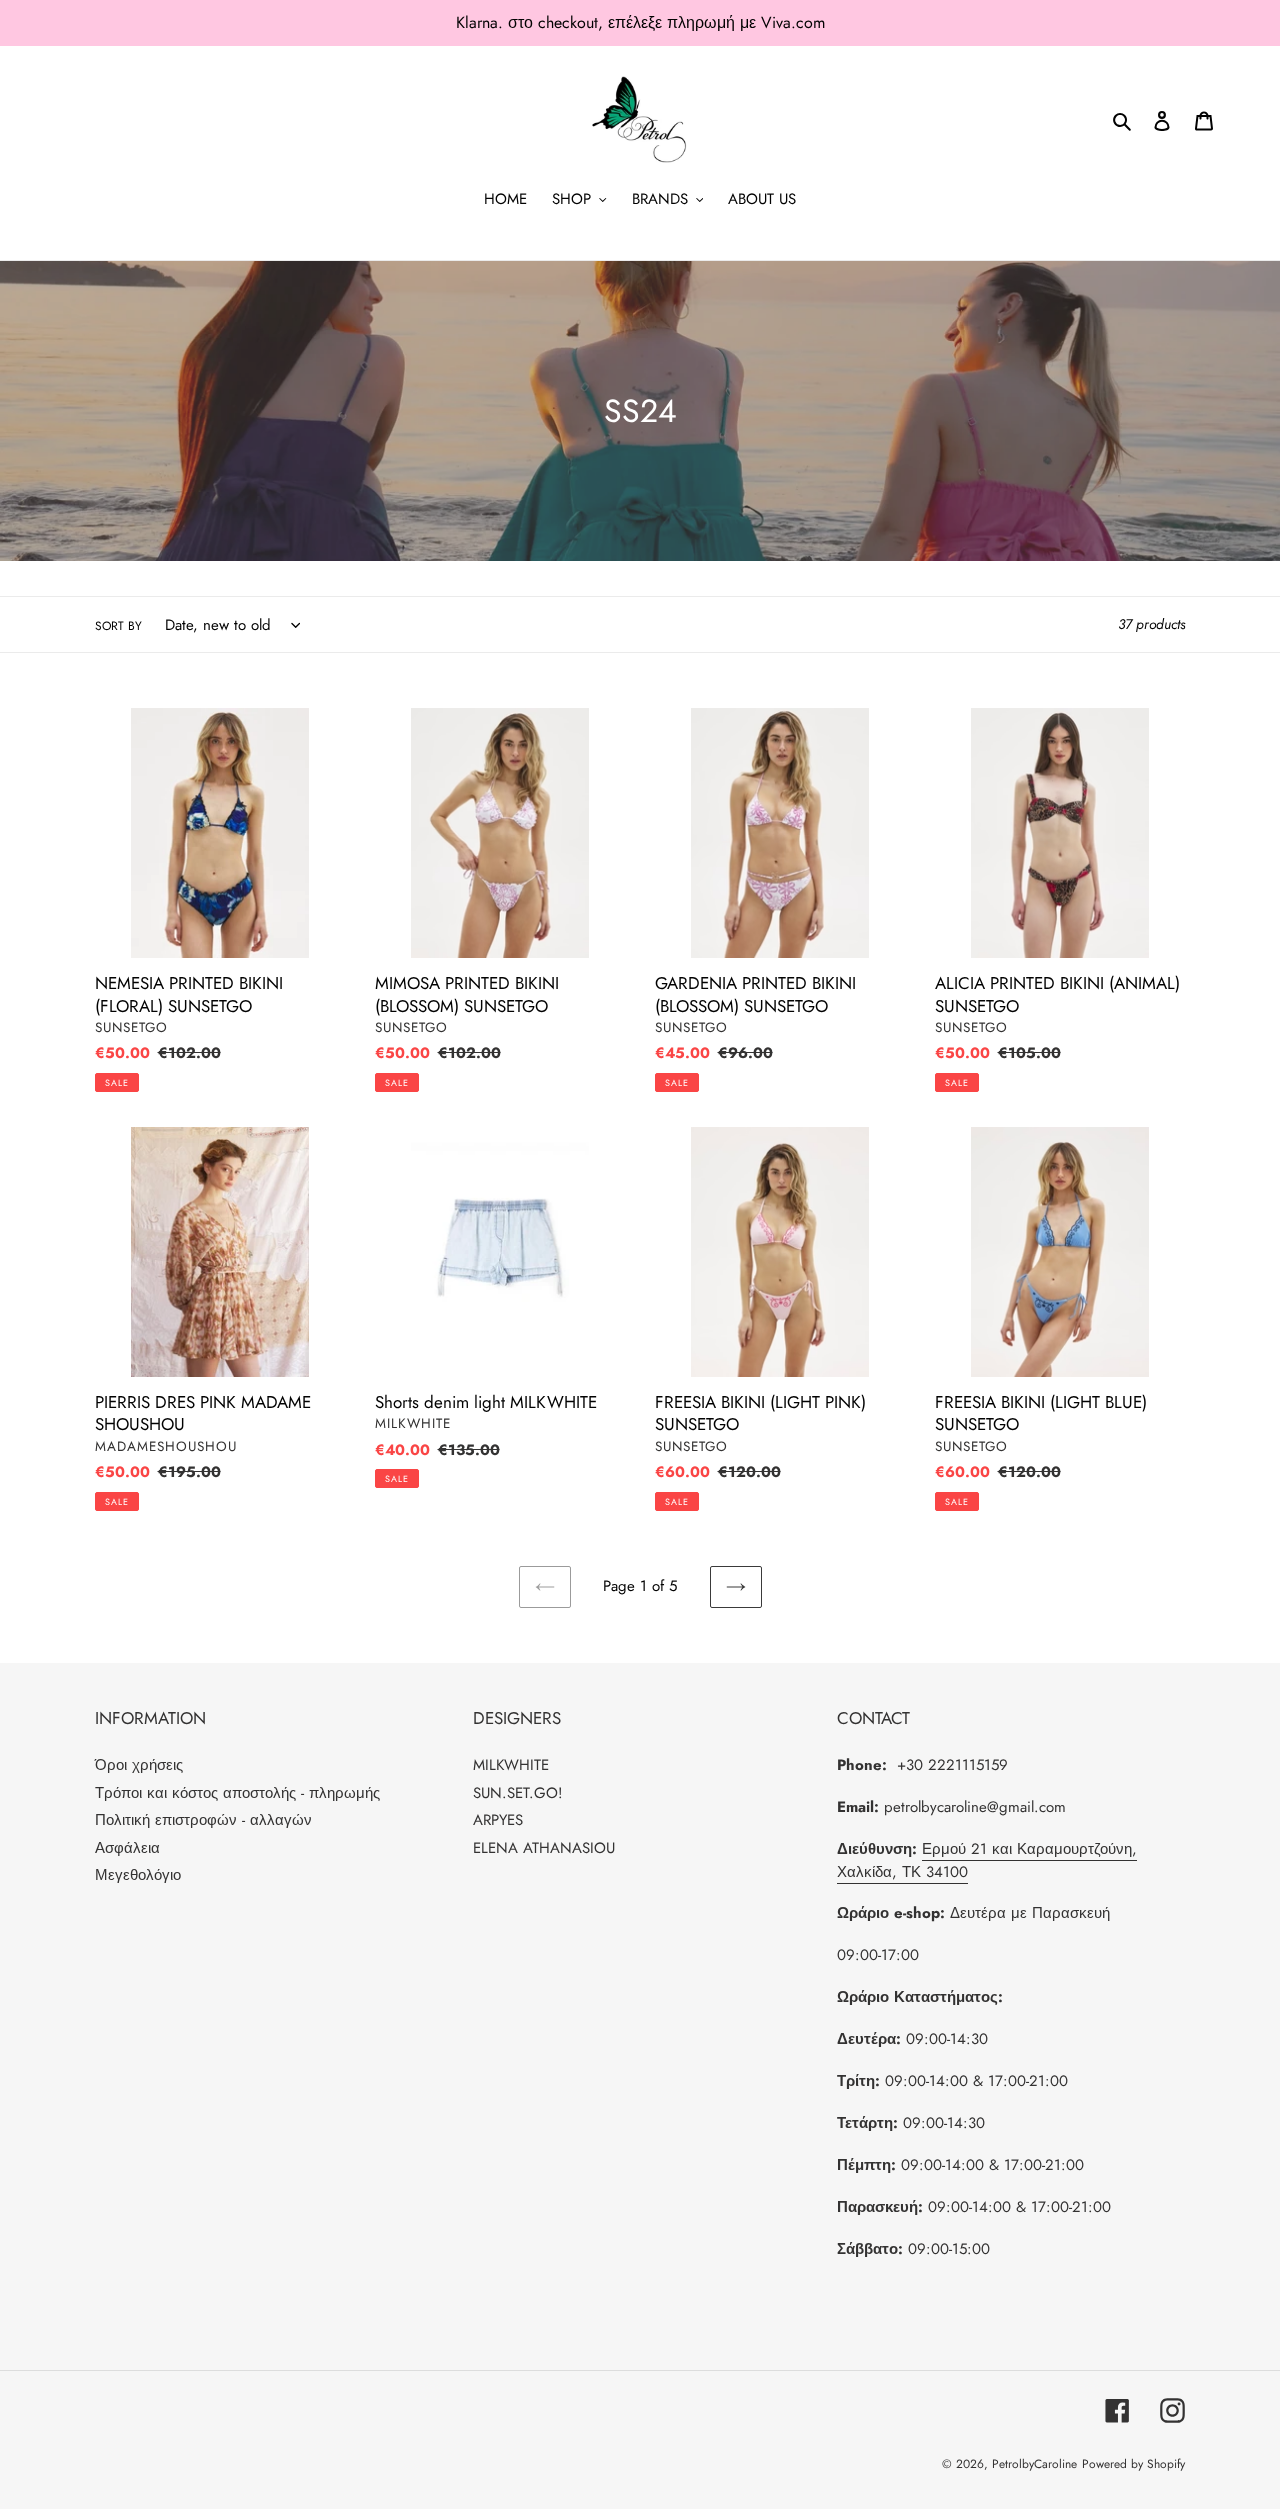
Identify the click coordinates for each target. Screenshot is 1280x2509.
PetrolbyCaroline (1034, 2464)
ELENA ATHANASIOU (544, 1848)
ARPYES (498, 1820)
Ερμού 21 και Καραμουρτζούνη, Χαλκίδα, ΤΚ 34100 (987, 1860)
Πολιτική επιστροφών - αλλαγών (203, 1820)
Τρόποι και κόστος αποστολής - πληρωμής (237, 1793)
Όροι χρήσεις (139, 1765)
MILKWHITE (511, 1765)
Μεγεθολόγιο (138, 1875)
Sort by (118, 626)
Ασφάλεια (127, 1848)
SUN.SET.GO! (518, 1793)
